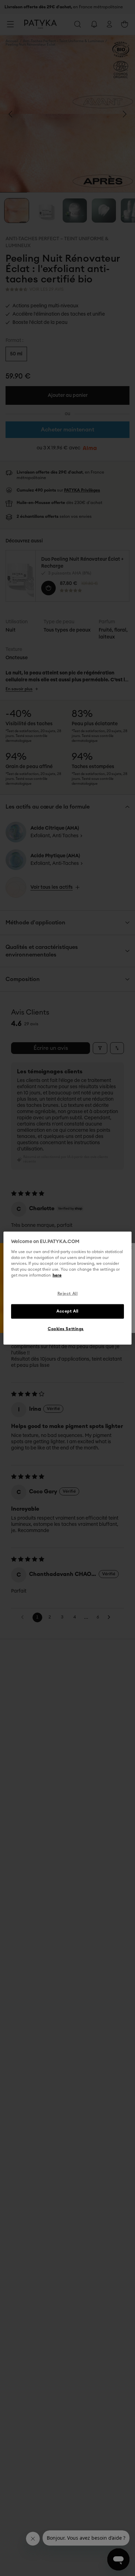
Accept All (67, 1311)
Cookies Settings (66, 1329)
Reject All (68, 1294)
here (57, 1275)
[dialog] (68, 1288)
